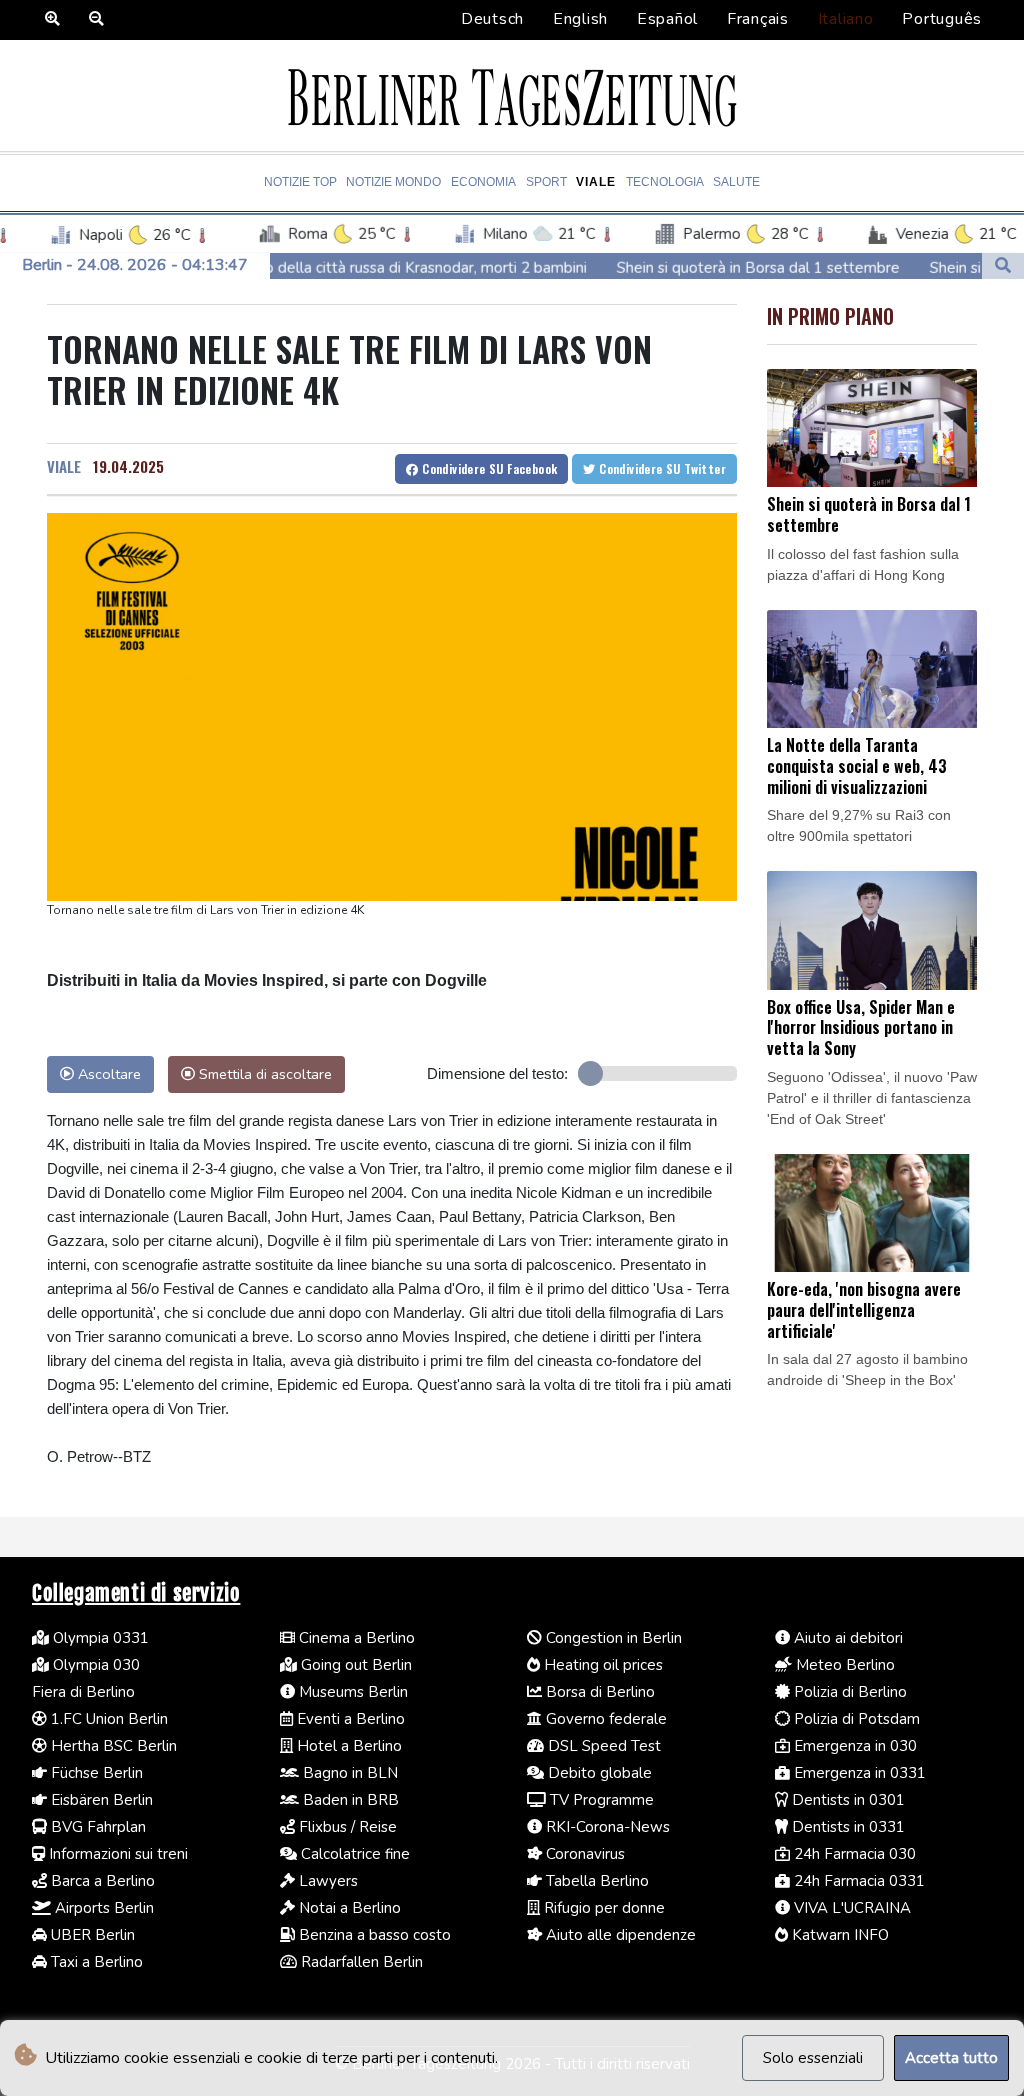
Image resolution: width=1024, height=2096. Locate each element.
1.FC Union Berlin (107, 1719)
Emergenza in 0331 (858, 1773)
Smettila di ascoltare (263, 1074)
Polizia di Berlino (848, 1692)
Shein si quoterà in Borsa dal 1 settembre (685, 268)
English (580, 19)
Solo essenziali (813, 2058)
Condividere (488, 468)
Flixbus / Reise (346, 1827)
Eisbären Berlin (100, 1800)
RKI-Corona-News (606, 1827)
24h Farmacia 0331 (857, 1881)
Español (667, 19)
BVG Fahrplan (96, 1827)
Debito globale (598, 1773)
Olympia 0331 (99, 1638)
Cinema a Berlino (355, 1638)
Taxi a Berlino (95, 1962)
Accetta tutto (951, 2058)
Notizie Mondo (393, 182)
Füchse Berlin (95, 1773)
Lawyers (326, 1881)
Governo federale (604, 1719)
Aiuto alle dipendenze (619, 1935)
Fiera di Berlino (83, 1692)
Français (758, 19)
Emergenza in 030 (853, 1746)
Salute (736, 182)
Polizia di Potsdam (855, 1719)
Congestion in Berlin (612, 1638)
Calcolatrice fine (353, 1854)
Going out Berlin (354, 1665)
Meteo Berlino (843, 1665)
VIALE (64, 466)
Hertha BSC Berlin (112, 1746)
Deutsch (492, 19)
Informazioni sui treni (116, 1854)
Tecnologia (665, 182)
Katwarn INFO (838, 1935)
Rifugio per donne (602, 1908)
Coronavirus (583, 1854)
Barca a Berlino (101, 1881)
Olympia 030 (94, 1665)
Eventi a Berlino (349, 1719)
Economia (483, 182)
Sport (546, 182)
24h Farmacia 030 (853, 1854)
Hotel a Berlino (347, 1746)
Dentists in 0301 (846, 1800)
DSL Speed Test (602, 1746)
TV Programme (600, 1800)
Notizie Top (300, 182)
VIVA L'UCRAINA (850, 1908)
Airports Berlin (102, 1908)
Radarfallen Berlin (360, 1962)
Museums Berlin (351, 1692)
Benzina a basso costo (373, 1935)
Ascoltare (107, 1074)
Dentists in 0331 (846, 1827)
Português (942, 19)
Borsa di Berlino (598, 1692)
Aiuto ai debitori (846, 1638)
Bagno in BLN (348, 1773)
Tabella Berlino (595, 1881)
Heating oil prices (601, 1665)
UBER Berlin (91, 1935)
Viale (596, 182)
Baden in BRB (349, 1800)
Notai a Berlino (348, 1908)
